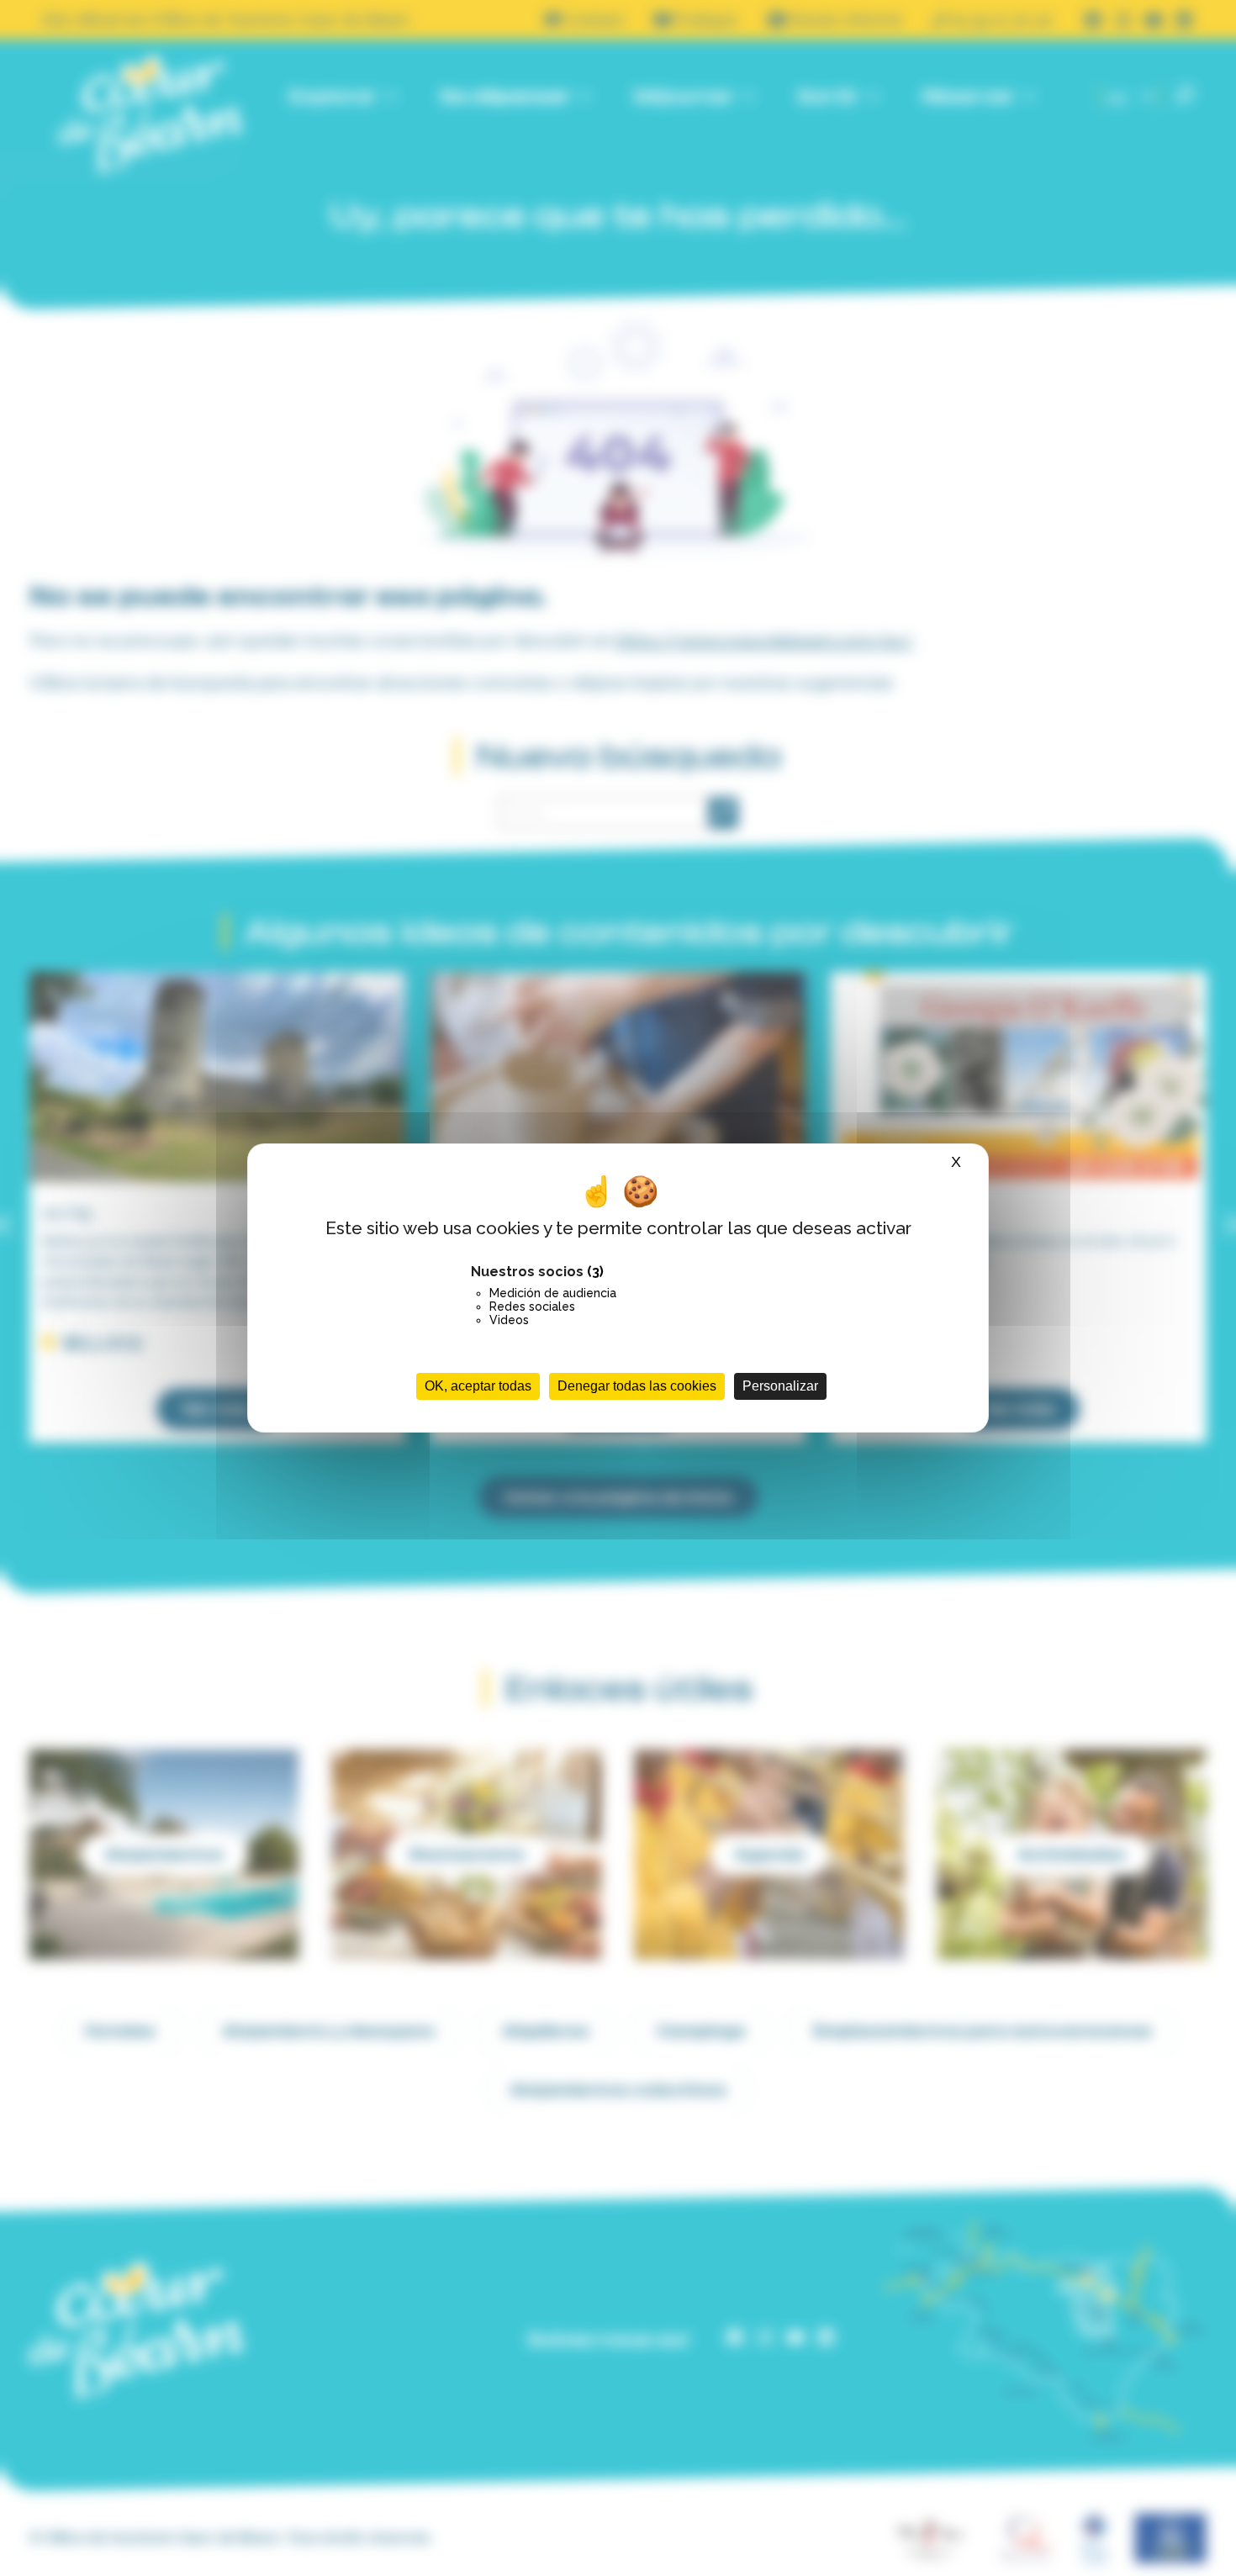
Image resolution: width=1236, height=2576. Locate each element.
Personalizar (780, 1386)
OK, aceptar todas (478, 1386)
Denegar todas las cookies (637, 1386)
